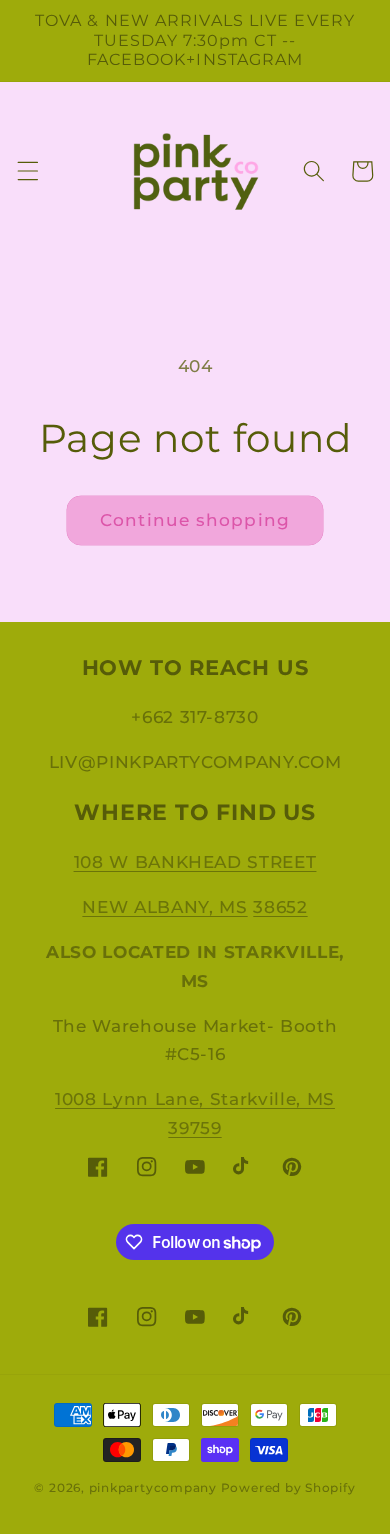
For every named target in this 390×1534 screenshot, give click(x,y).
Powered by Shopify (288, 1487)
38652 (280, 907)
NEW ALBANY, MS (164, 907)
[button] (27, 171)
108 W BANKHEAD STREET (195, 862)
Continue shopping (195, 520)
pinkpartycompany (153, 1487)
